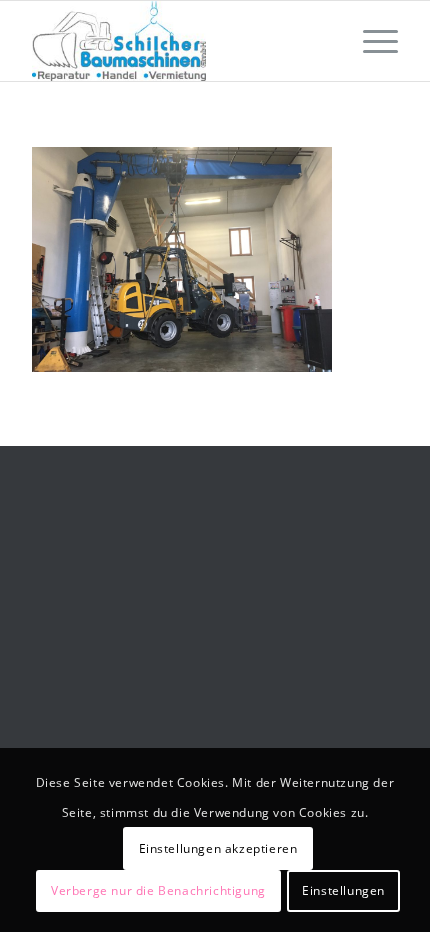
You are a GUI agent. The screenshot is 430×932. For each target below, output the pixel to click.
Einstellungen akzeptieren (218, 848)
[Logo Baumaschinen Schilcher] (178, 41)
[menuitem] (370, 41)
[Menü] (370, 41)
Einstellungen (343, 890)
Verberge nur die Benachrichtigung (158, 890)
